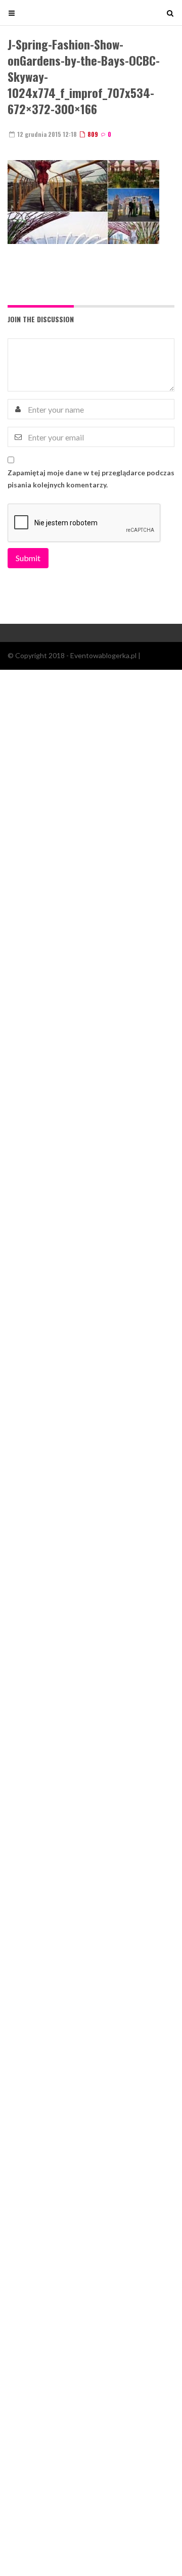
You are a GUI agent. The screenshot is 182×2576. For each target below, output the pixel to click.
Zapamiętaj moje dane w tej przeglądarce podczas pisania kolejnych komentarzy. (91, 479)
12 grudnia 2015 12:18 (46, 134)
